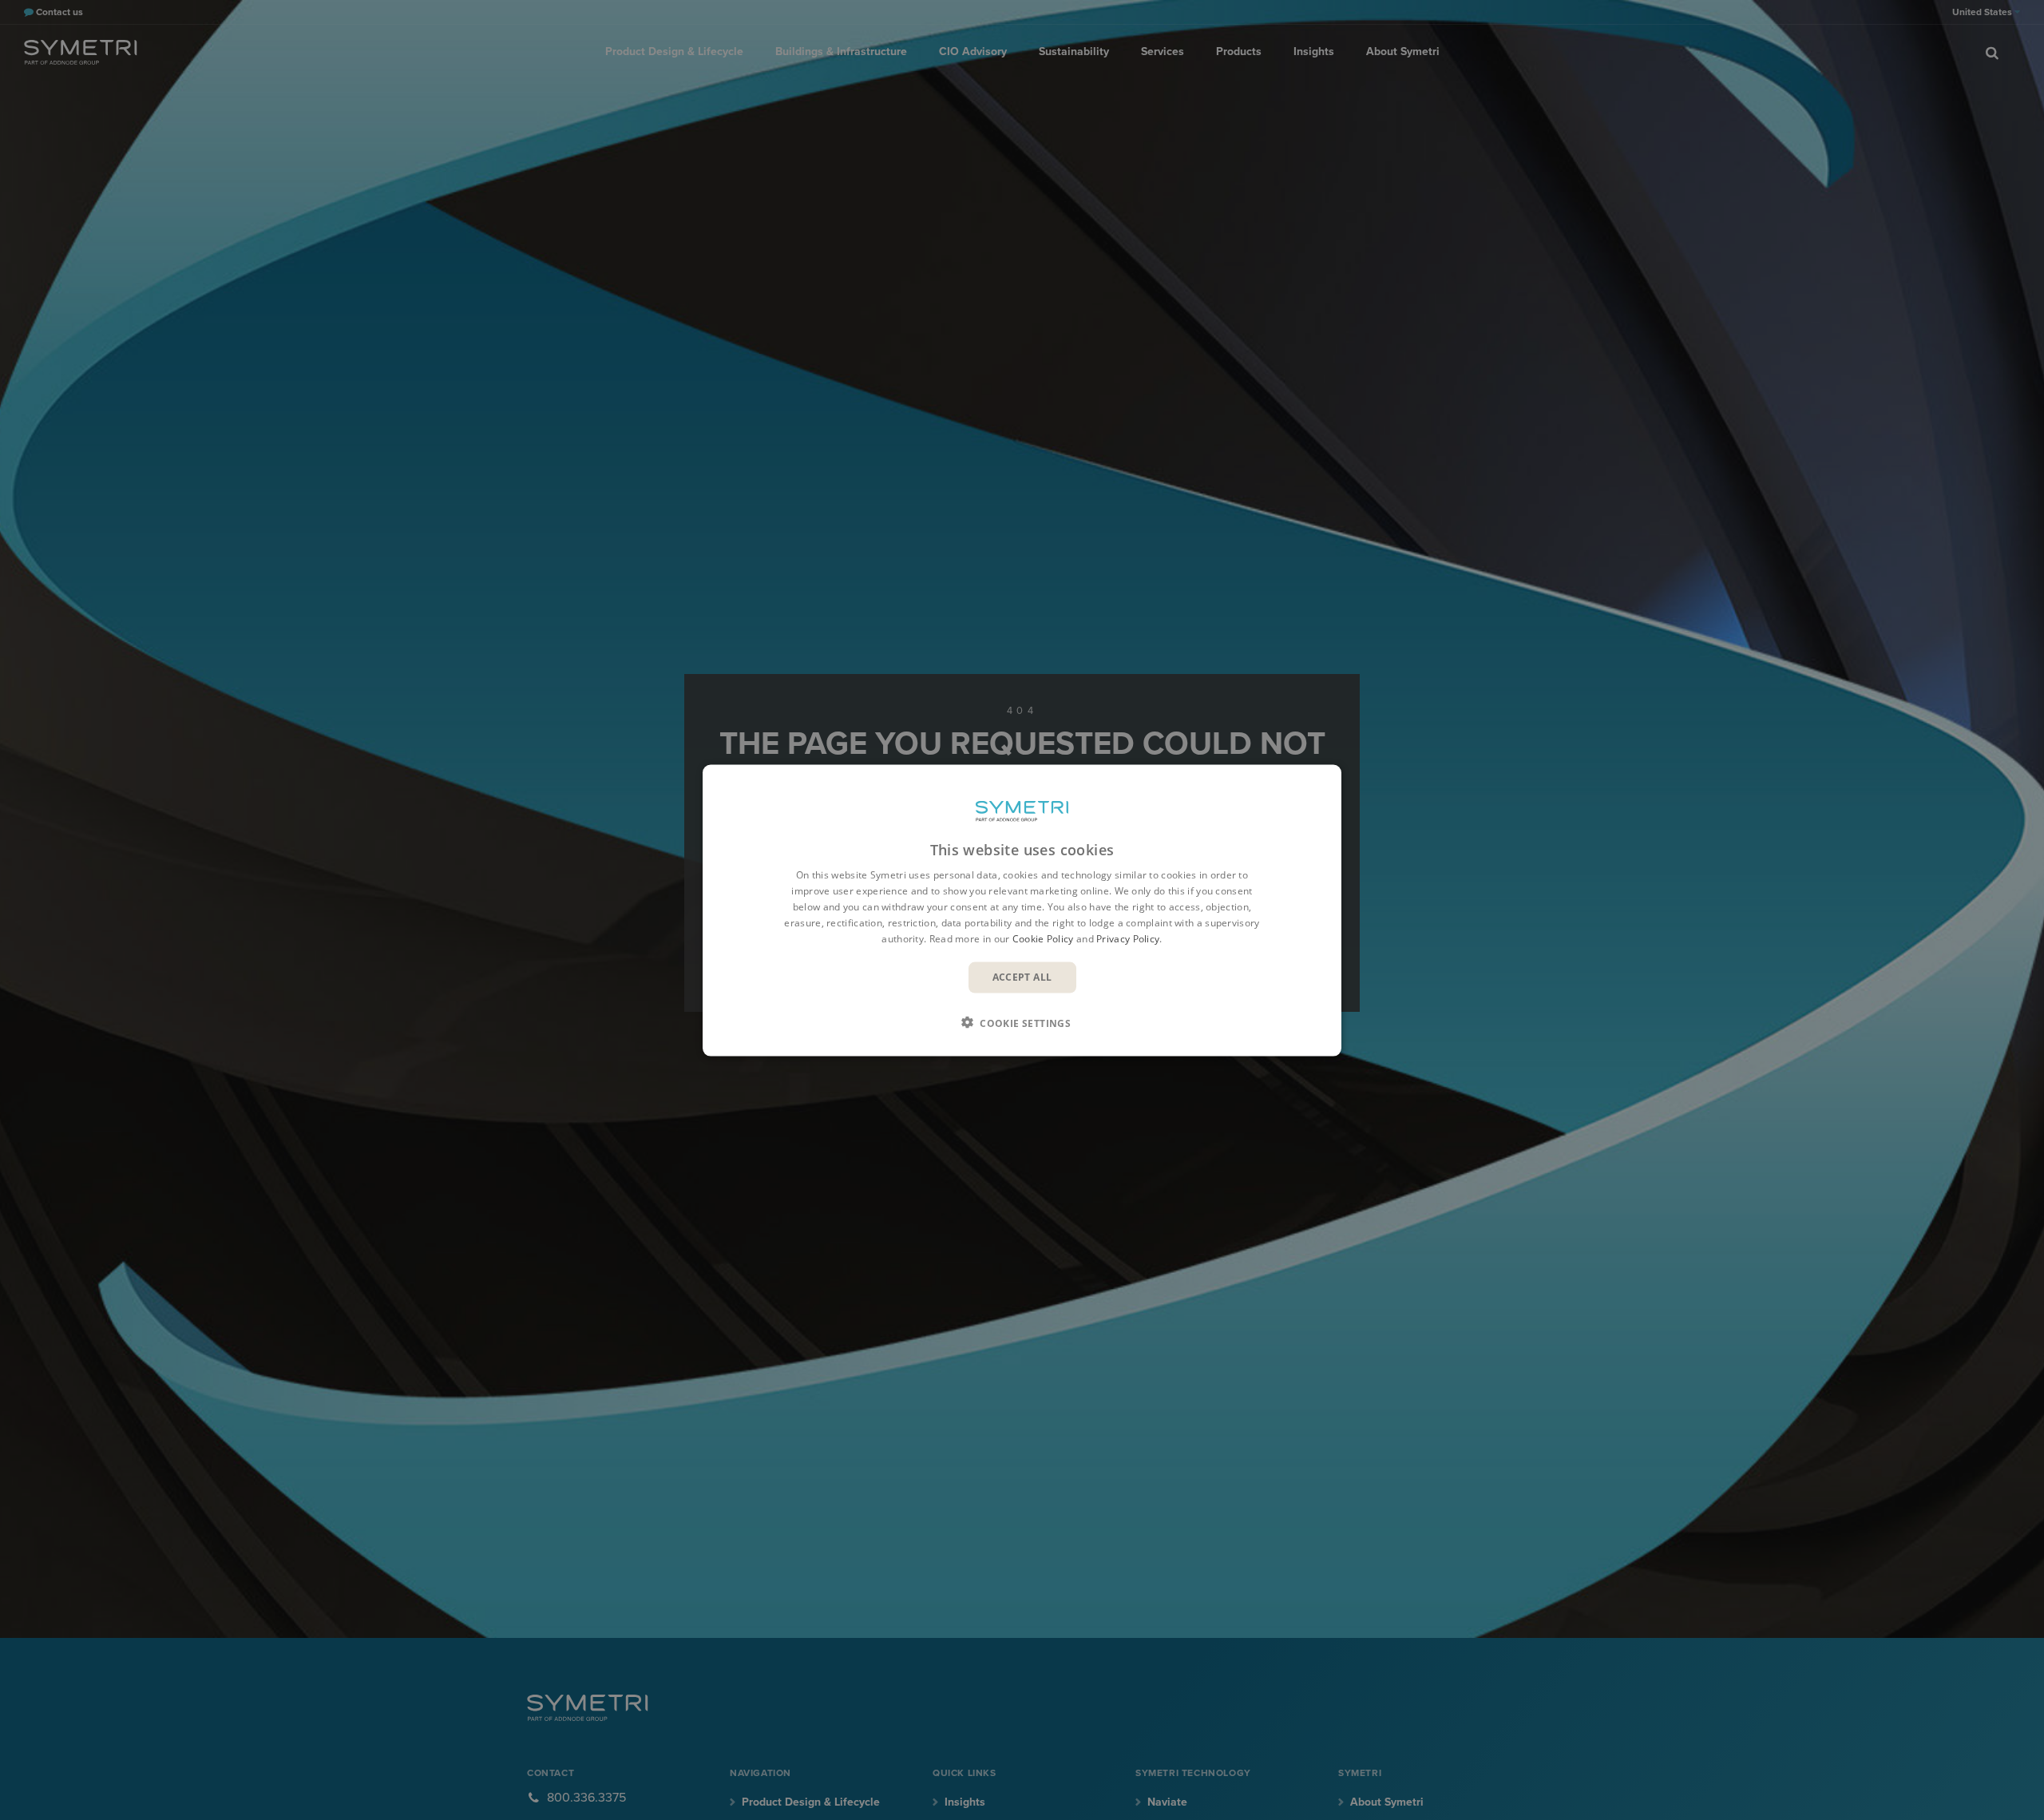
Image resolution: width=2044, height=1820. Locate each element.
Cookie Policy (1043, 938)
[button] (1022, 1022)
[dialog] (1022, 910)
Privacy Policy (1128, 938)
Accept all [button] (1022, 976)
